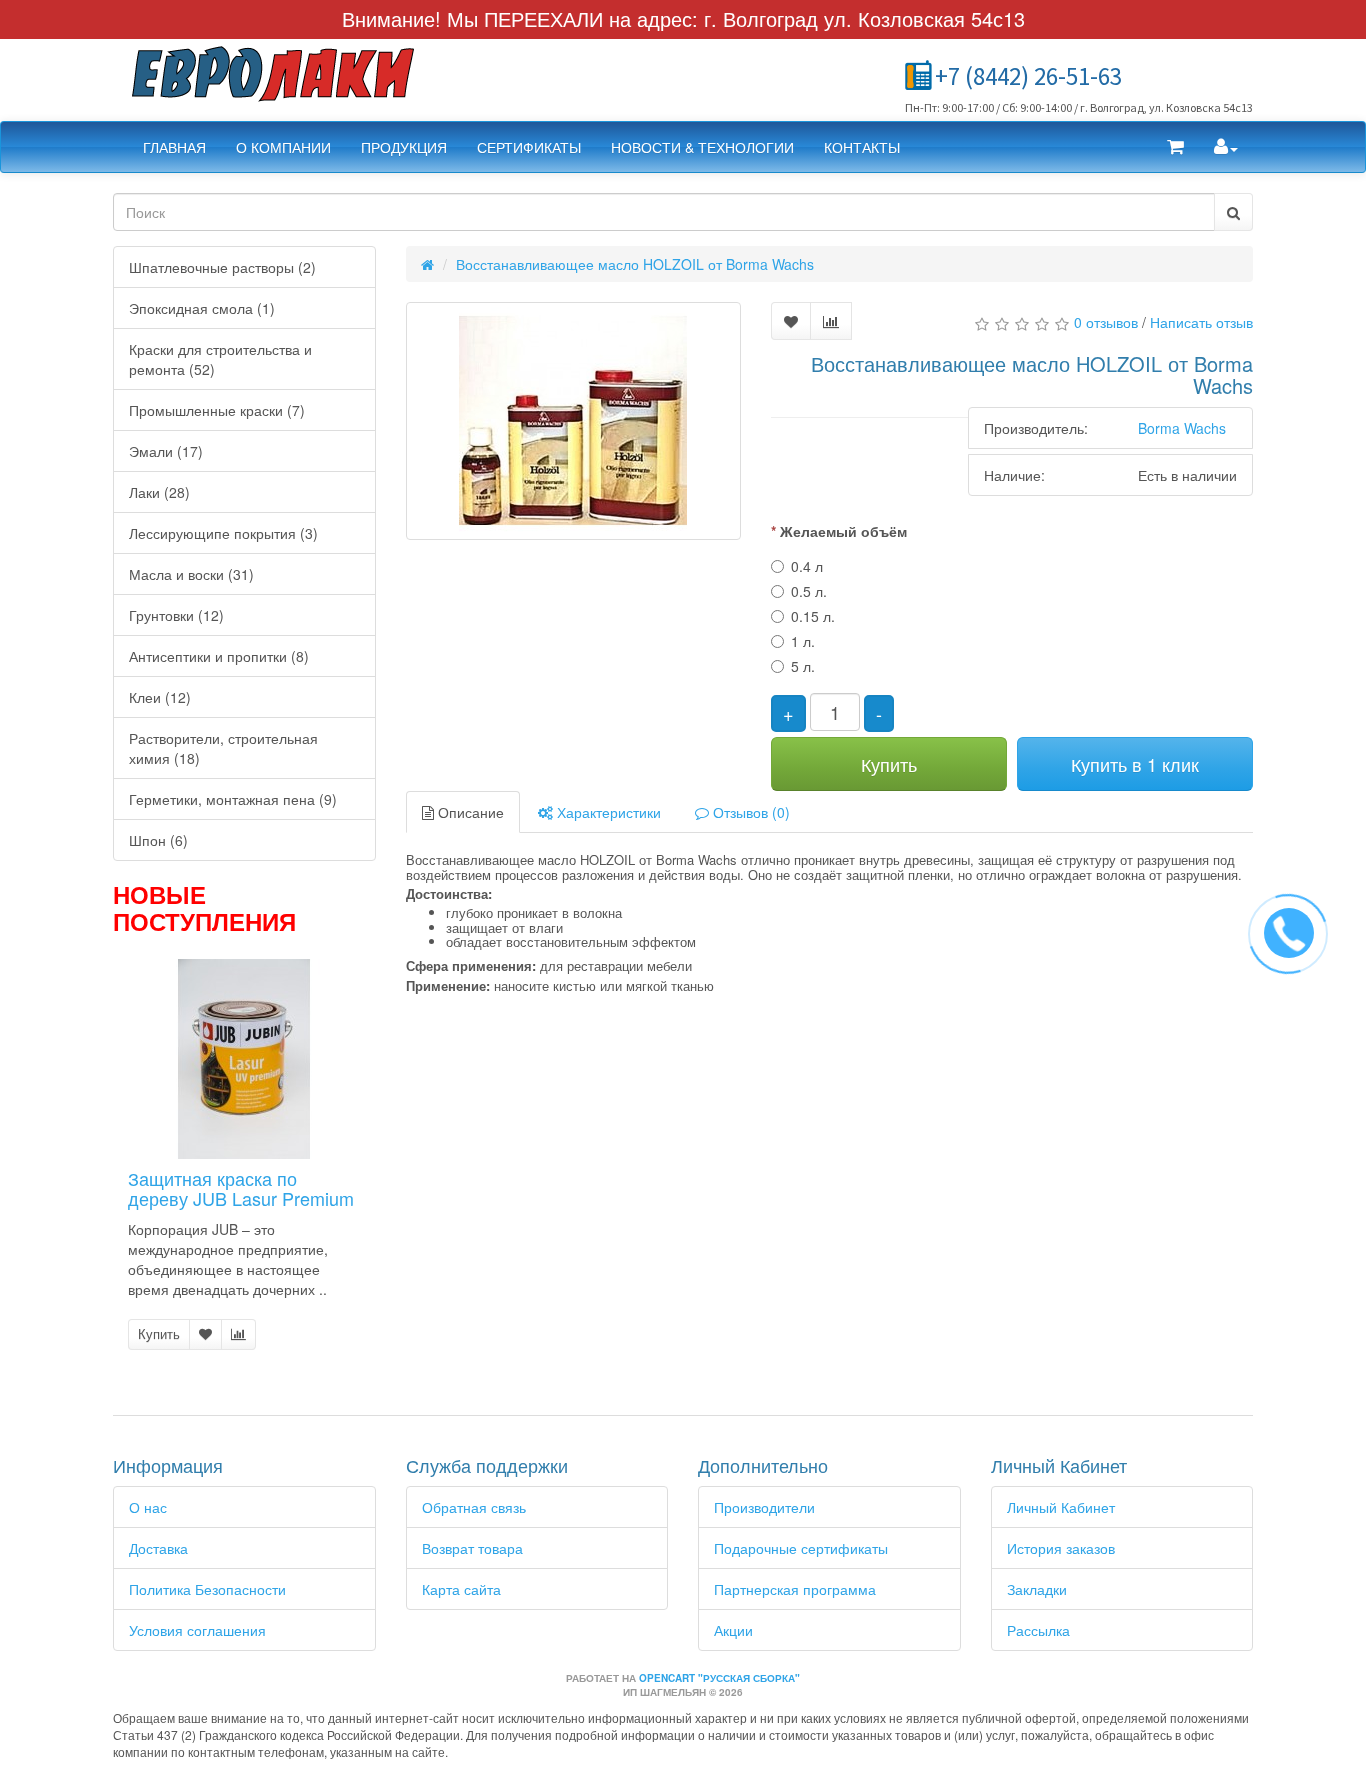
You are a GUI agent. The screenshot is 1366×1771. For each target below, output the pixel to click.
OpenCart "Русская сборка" (719, 1678)
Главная (174, 147)
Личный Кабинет (1061, 1507)
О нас (148, 1507)
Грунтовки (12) (176, 615)
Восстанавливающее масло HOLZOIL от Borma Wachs (635, 264)
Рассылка (1038, 1630)
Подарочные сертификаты (801, 1548)
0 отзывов (1106, 322)
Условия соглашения (197, 1630)
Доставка (158, 1548)
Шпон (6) (158, 840)
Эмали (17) (166, 451)
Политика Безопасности (207, 1589)
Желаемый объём (843, 531)
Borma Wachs (1182, 428)
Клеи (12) (160, 697)
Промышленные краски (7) (217, 410)
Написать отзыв (1201, 322)
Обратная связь (474, 1507)
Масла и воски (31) (191, 574)
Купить (159, 1333)
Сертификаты (529, 147)
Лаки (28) (159, 492)
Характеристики (607, 812)
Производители (764, 1507)
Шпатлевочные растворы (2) (222, 267)
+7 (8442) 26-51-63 (1028, 76)
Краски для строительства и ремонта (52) (220, 359)
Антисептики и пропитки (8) (219, 656)
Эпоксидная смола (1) (202, 308)
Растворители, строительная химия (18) (223, 748)
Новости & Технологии (702, 147)
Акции (733, 1630)
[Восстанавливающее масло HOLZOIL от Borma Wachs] (574, 421)
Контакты (862, 147)
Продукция (404, 147)
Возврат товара (472, 1548)
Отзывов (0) (749, 812)
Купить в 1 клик (1135, 764)
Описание (469, 812)
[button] (1175, 147)
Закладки (1037, 1589)
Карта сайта (461, 1589)
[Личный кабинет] (1226, 147)
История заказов (1061, 1548)
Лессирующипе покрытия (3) (223, 533)
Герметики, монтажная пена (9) (233, 799)
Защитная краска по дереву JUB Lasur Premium (241, 1188)
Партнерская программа (795, 1589)
